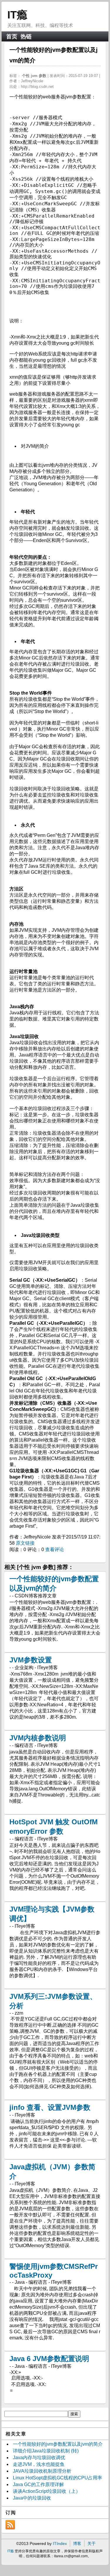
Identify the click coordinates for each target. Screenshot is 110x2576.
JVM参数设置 (31, 1660)
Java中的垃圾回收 (32, 2498)
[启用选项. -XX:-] (55, 2378)
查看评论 (55, 1549)
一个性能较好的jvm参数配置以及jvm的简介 (58, 2444)
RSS (10, 2525)
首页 (12, 36)
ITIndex (60, 2543)
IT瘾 (17, 15)
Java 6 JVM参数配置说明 (49, 2359)
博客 (77, 2543)
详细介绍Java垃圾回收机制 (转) (46, 2451)
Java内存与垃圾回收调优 (39, 2458)
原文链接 (25, 1543)
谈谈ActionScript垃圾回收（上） (47, 2491)
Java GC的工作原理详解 (38, 2484)
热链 (26, 36)
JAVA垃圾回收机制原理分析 (42, 2471)
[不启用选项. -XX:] (55, 2385)
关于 (92, 2543)
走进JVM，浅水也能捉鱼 (39, 2464)
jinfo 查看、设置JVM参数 (50, 2107)
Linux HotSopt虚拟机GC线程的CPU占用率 (57, 2478)
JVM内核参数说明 (38, 1738)
